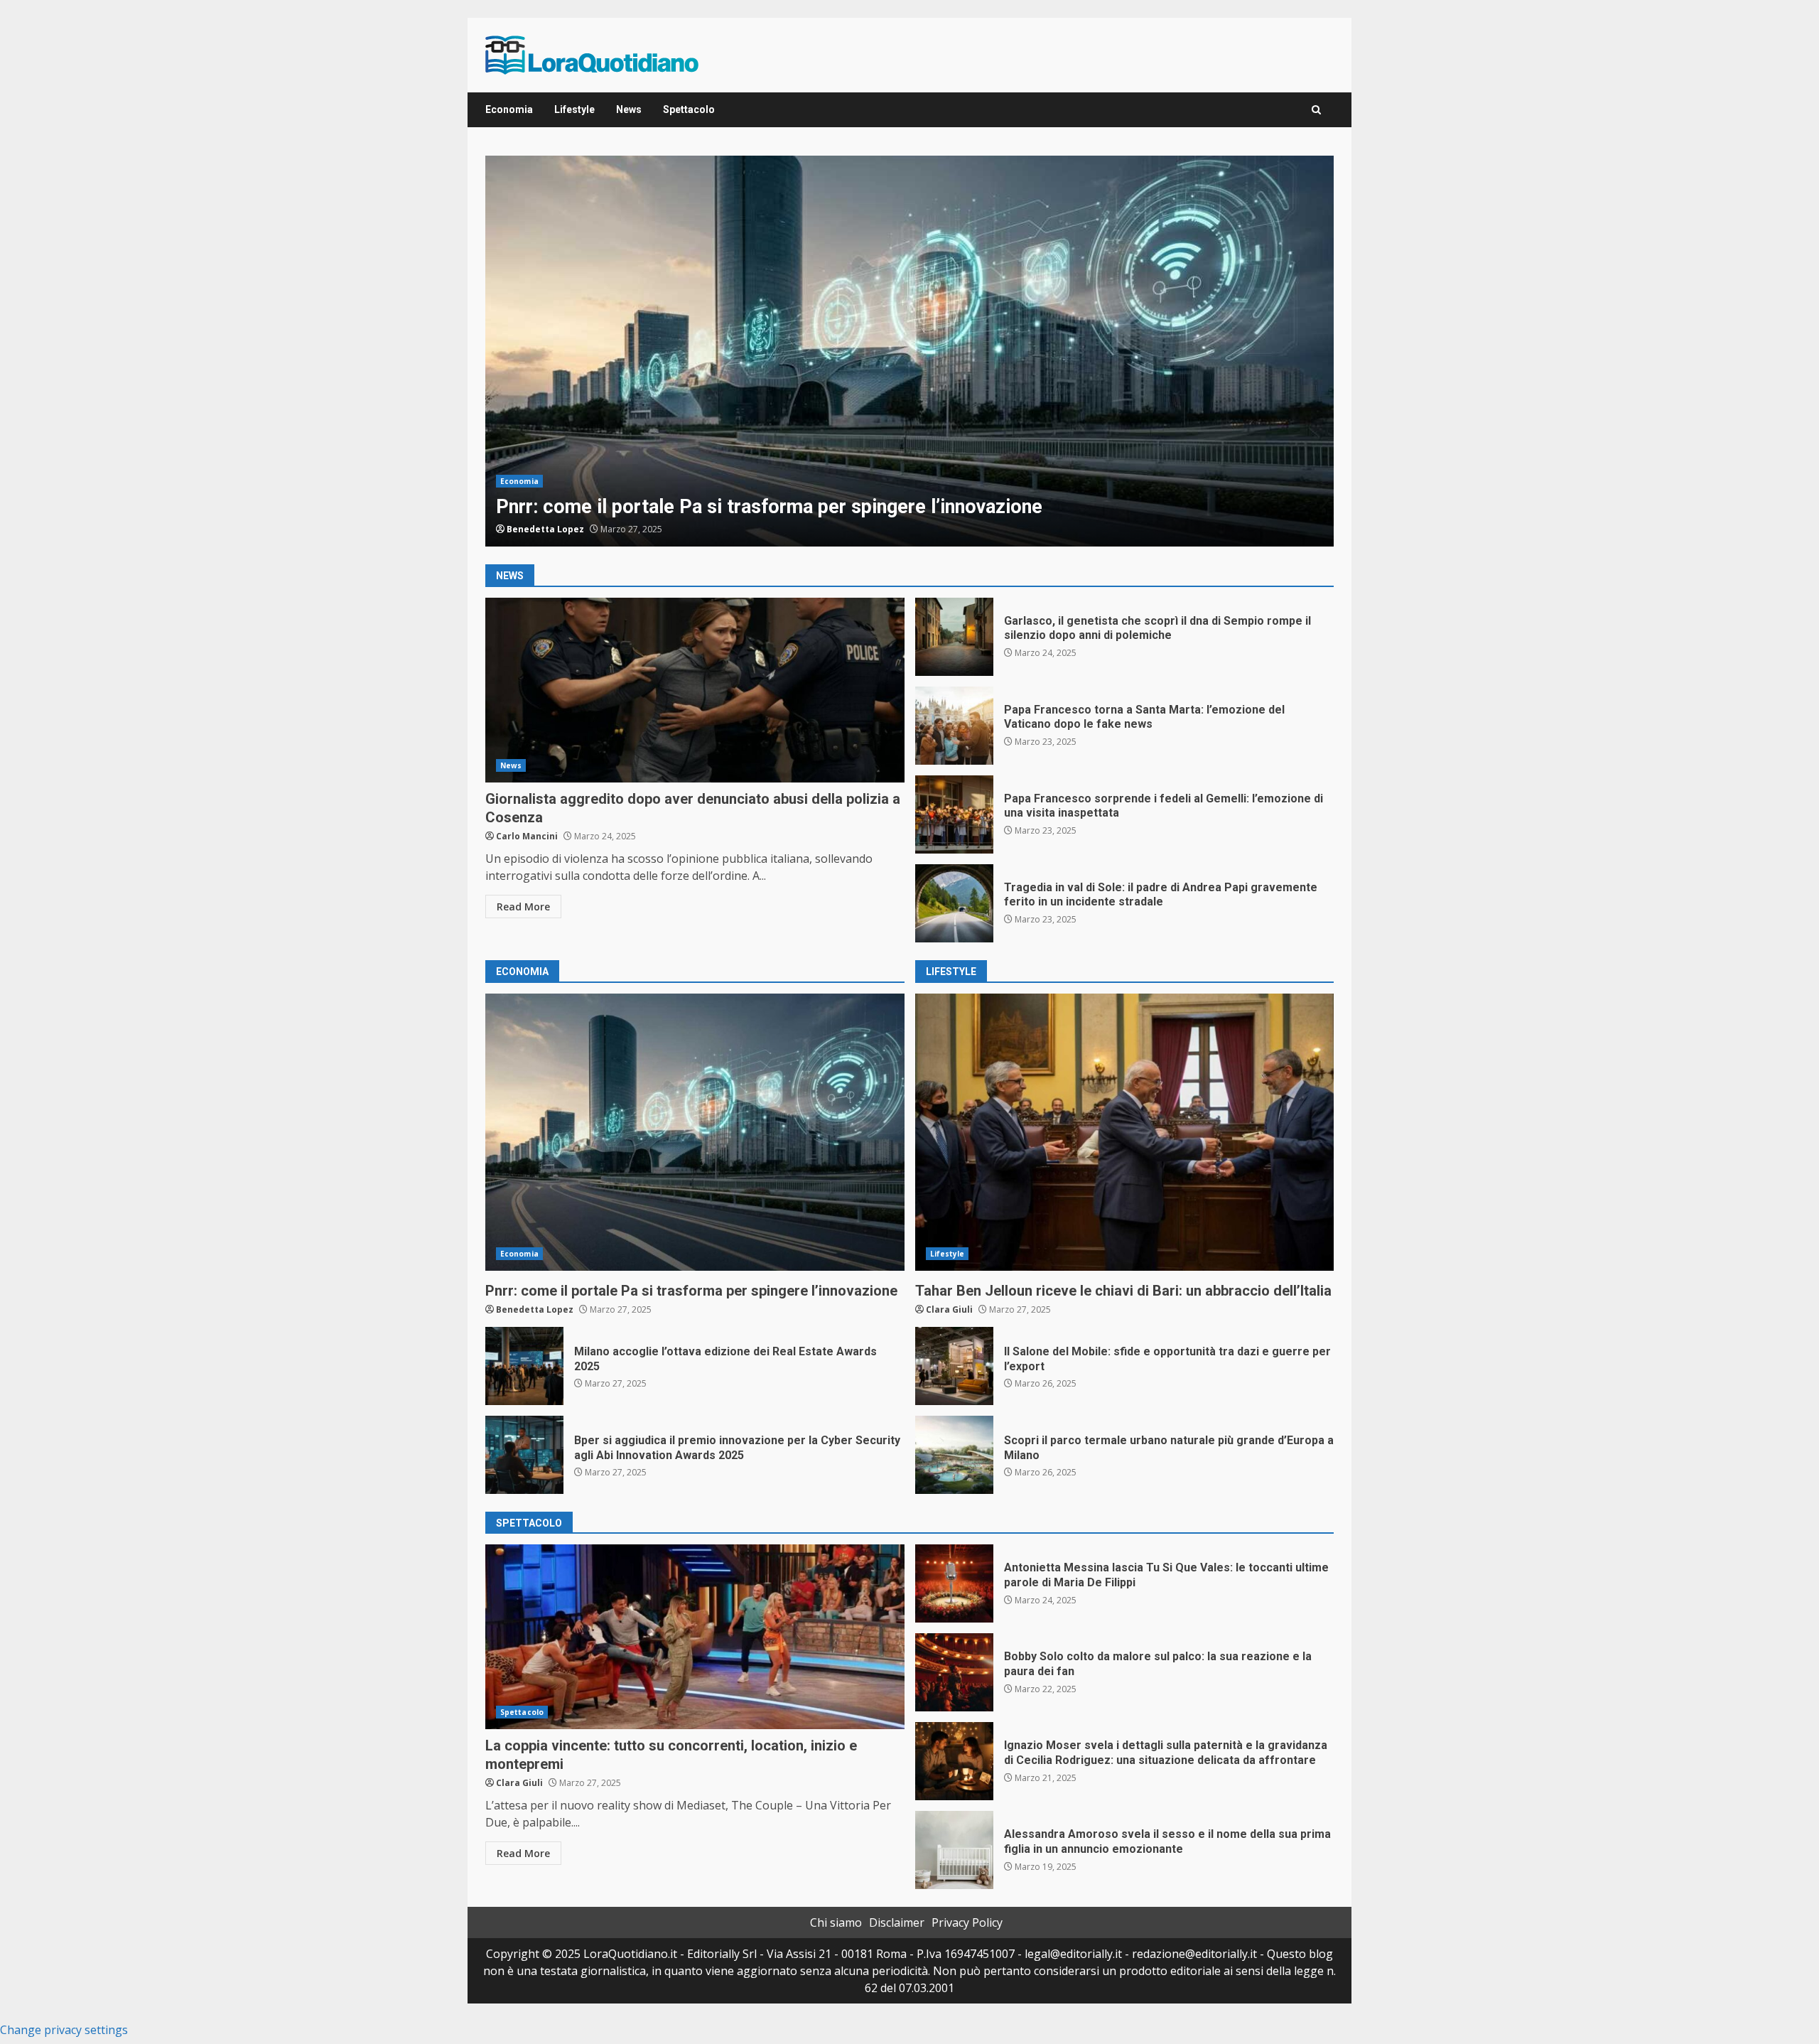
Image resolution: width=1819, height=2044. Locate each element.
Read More (523, 907)
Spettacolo (689, 109)
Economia (509, 109)
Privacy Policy (967, 1922)
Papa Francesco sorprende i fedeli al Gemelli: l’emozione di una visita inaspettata (954, 814)
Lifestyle (574, 109)
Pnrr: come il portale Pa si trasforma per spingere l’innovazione (909, 351)
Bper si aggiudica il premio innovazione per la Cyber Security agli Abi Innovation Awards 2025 (524, 1455)
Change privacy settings (64, 2030)
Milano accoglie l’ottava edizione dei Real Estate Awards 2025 (524, 1366)
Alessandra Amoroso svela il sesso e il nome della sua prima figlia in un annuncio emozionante (954, 1850)
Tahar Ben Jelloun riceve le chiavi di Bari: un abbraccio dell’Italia (1125, 1132)
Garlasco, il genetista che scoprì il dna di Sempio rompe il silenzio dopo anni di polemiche (954, 637)
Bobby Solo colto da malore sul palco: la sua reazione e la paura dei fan (954, 1672)
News (629, 109)
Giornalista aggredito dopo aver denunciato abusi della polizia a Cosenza (695, 690)
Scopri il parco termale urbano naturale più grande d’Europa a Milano (954, 1455)
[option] (909, 351)
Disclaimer (897, 1922)
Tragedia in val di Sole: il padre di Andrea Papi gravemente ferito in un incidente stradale (954, 903)
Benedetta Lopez (545, 529)
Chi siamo (836, 1922)
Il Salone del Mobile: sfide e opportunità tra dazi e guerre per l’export (954, 1366)
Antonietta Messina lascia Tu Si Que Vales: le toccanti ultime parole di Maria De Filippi (954, 1583)
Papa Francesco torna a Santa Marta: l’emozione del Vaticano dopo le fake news (954, 726)
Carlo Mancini (527, 836)
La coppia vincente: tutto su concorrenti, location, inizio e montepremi (695, 1637)
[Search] (1316, 110)
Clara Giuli (949, 1309)
